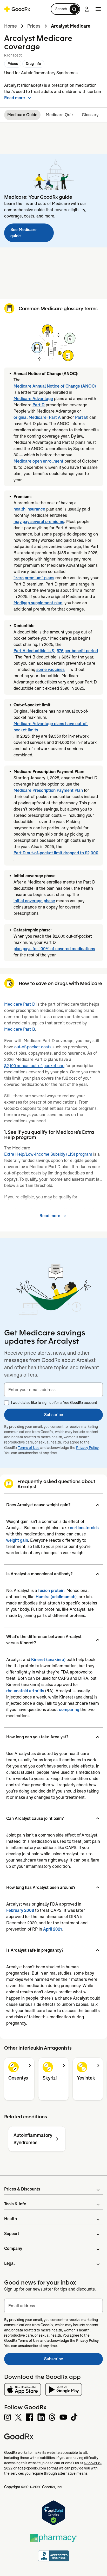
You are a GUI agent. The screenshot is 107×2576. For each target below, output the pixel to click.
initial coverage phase (34, 901)
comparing (69, 1710)
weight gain (17, 1540)
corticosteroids (84, 1528)
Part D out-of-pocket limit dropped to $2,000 (56, 853)
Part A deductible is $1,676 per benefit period (56, 651)
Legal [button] (9, 2263)
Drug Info (33, 64)
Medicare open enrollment (38, 461)
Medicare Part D (20, 1004)
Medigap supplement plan (38, 603)
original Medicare (30, 417)
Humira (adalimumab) (56, 1597)
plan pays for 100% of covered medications (54, 949)
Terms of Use (29, 1448)
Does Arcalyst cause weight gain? (38, 1505)
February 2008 (20, 1910)
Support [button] (12, 2234)
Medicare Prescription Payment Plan (48, 790)
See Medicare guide (24, 233)
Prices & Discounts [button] (22, 2189)
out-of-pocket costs (33, 1047)
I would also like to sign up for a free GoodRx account (54, 1403)
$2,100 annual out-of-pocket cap (34, 1066)
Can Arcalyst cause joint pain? (35, 1818)
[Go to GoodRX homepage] (17, 9)
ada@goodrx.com (32, 2468)
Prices (34, 26)
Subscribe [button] (54, 1415)
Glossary (90, 115)
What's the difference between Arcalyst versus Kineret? (44, 1640)
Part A (55, 417)
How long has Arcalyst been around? (41, 1887)
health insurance (29, 509)
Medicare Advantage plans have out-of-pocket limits (51, 727)
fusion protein (51, 1591)
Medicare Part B (20, 1029)
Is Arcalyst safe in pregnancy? (35, 1950)
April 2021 (52, 1929)
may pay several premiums (39, 522)
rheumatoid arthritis (25, 1691)
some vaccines (51, 670)
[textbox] (53, 1390)
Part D (39, 405)
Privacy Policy (87, 1448)
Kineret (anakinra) (48, 1660)
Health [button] (11, 2219)
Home (11, 26)
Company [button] (13, 2248)
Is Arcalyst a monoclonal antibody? (39, 1574)
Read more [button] (15, 98)
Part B (81, 417)
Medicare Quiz (60, 115)
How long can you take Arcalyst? (37, 1737)
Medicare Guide (22, 115)
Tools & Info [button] (15, 2204)
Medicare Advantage (33, 399)
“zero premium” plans (34, 578)
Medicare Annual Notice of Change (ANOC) (55, 386)
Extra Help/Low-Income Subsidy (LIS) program (48, 1154)
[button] (65, 9)
